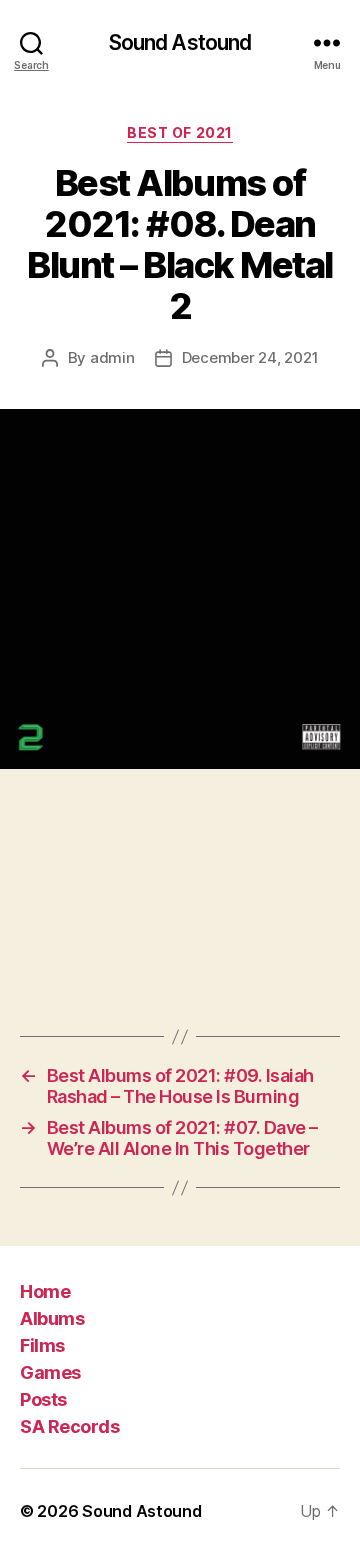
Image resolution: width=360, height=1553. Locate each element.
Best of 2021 (179, 132)
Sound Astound (180, 42)
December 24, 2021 (250, 357)
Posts (43, 1399)
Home (45, 1291)
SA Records (69, 1426)
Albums (52, 1318)
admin (112, 357)
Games (50, 1372)
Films (42, 1345)
